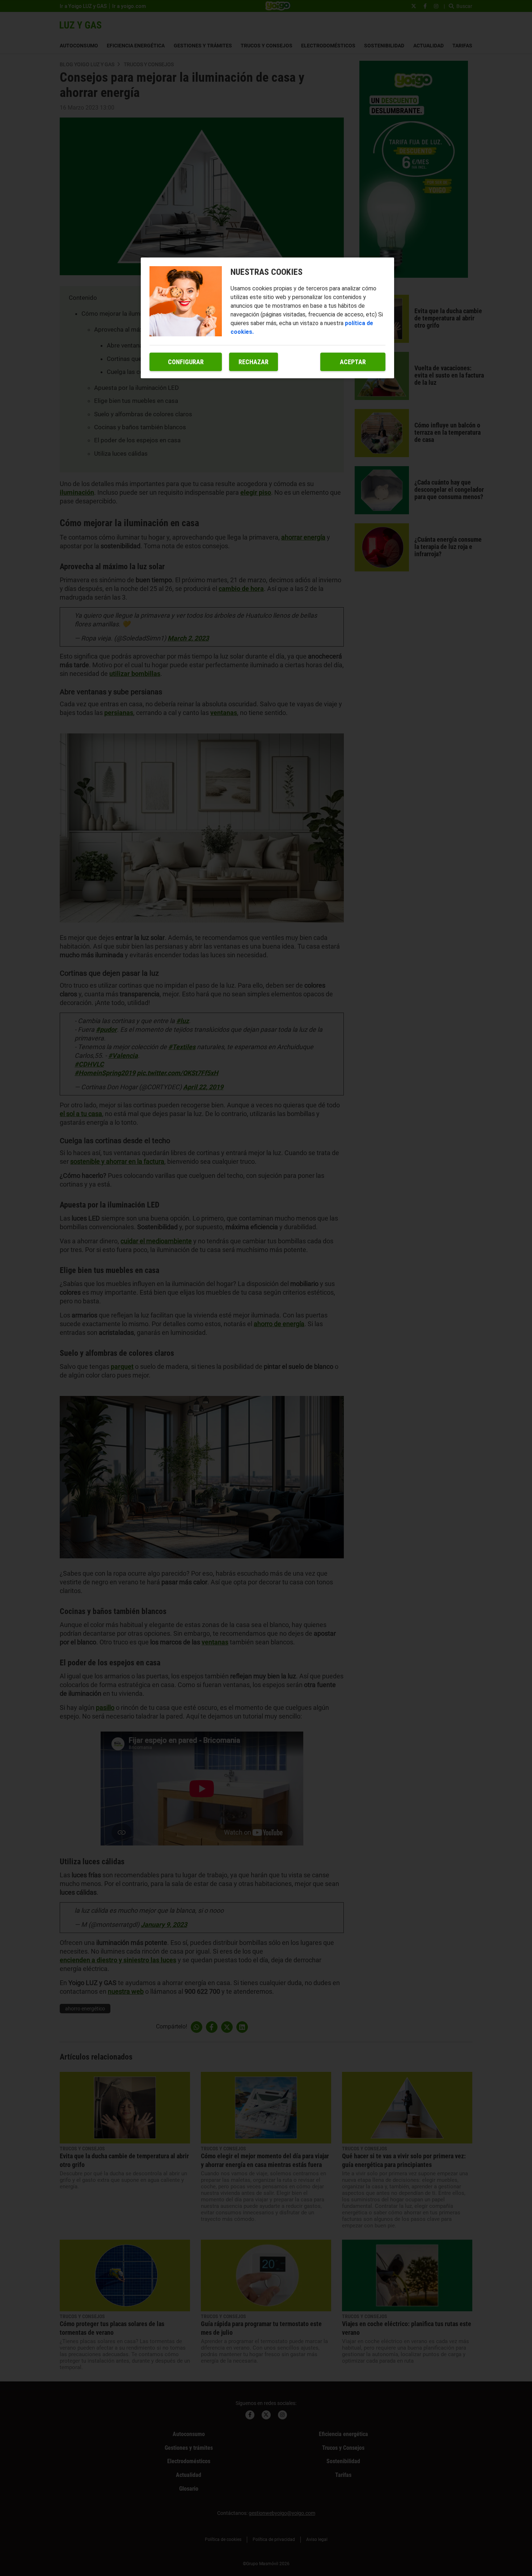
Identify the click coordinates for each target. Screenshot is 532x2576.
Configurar (186, 362)
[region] (267, 318)
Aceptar (353, 362)
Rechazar (254, 362)
